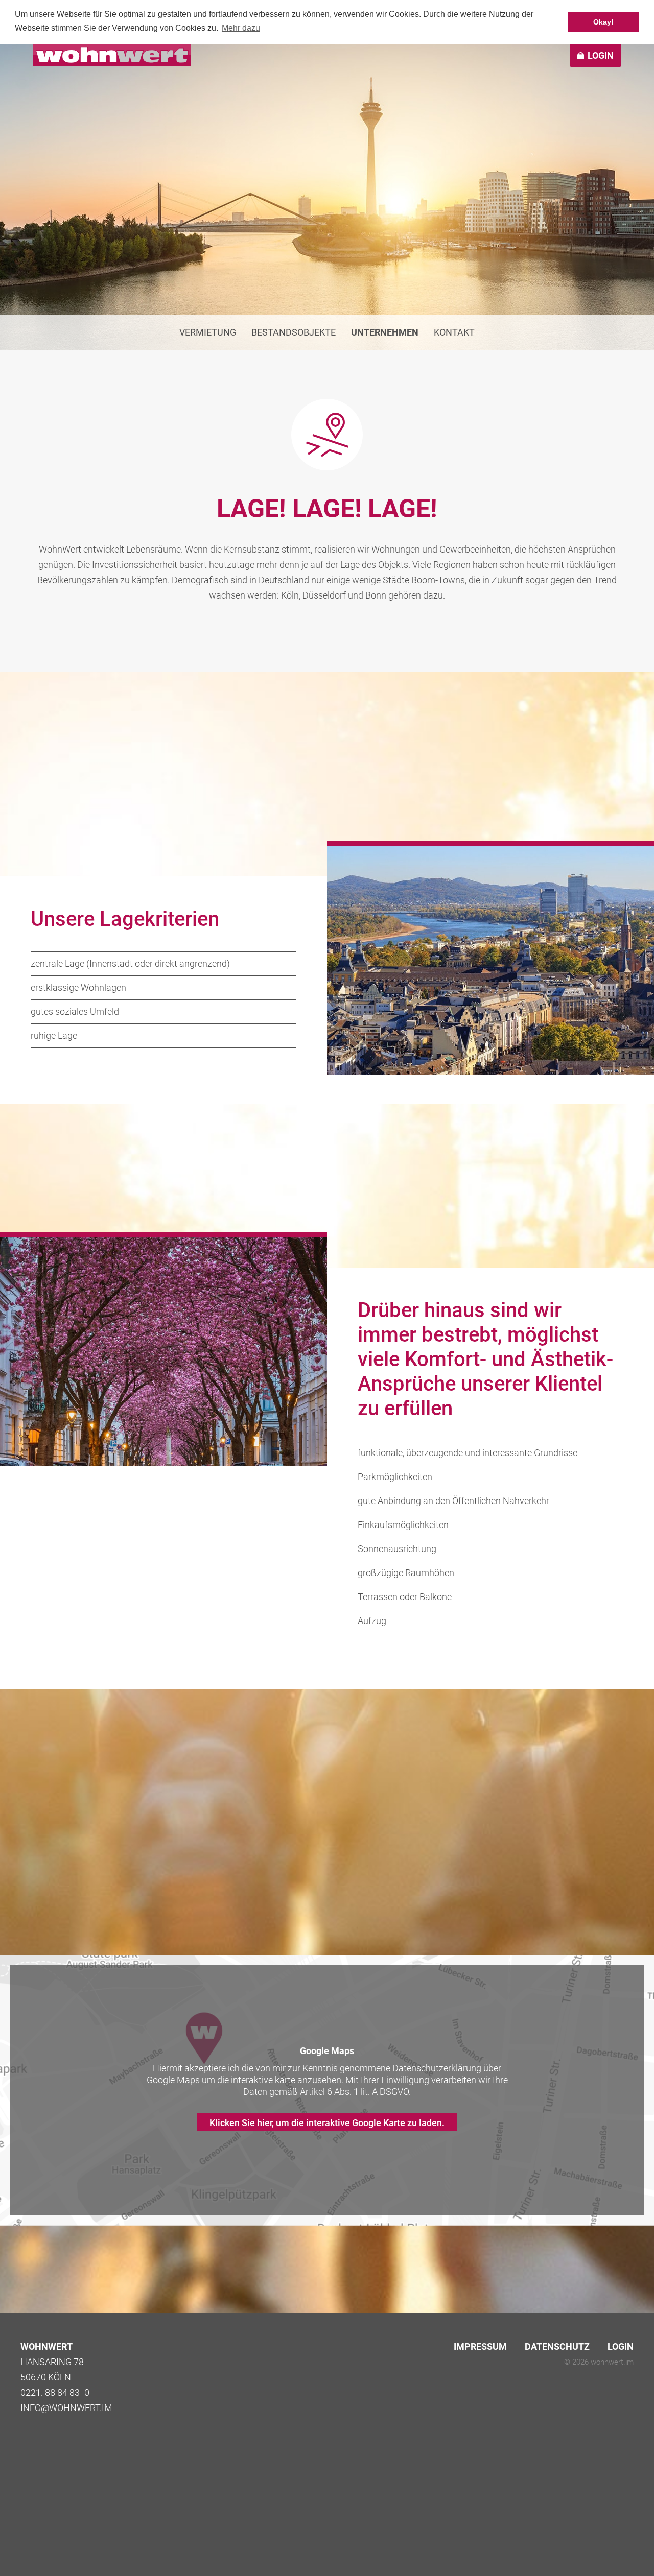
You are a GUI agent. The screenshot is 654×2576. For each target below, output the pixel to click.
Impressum (480, 2346)
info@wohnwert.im (66, 2408)
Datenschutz (557, 2346)
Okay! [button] (603, 22)
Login (621, 2346)
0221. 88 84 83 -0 (55, 2392)
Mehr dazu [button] (241, 28)
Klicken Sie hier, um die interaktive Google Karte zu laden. (327, 2123)
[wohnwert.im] (112, 55)
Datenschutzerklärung (437, 2068)
